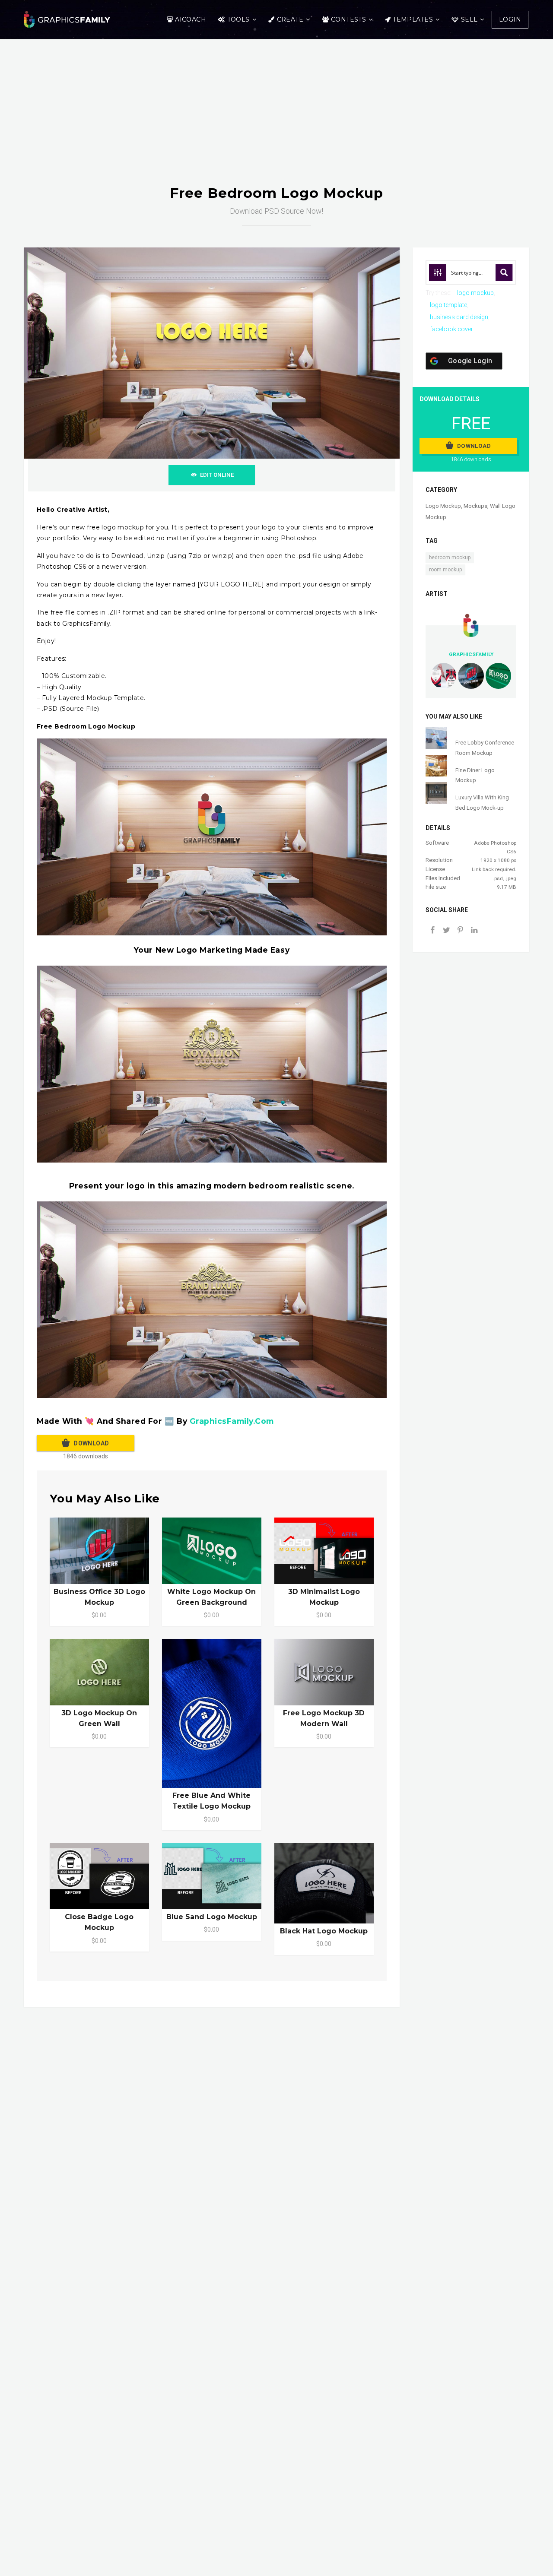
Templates (413, 19)
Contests (348, 19)
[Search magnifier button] (504, 272)
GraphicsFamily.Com (232, 1421)
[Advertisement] (276, 120)
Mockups (475, 506)
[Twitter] (446, 931)
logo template (448, 305)
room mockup (445, 570)
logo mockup (475, 293)
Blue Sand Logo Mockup (212, 1917)
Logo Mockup (443, 506)
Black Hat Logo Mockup (324, 1931)
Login (510, 19)
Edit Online (217, 475)
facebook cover (451, 329)
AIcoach (191, 19)
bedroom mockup (450, 558)
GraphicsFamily (471, 654)
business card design (459, 317)
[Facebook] (432, 931)
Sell (469, 19)
